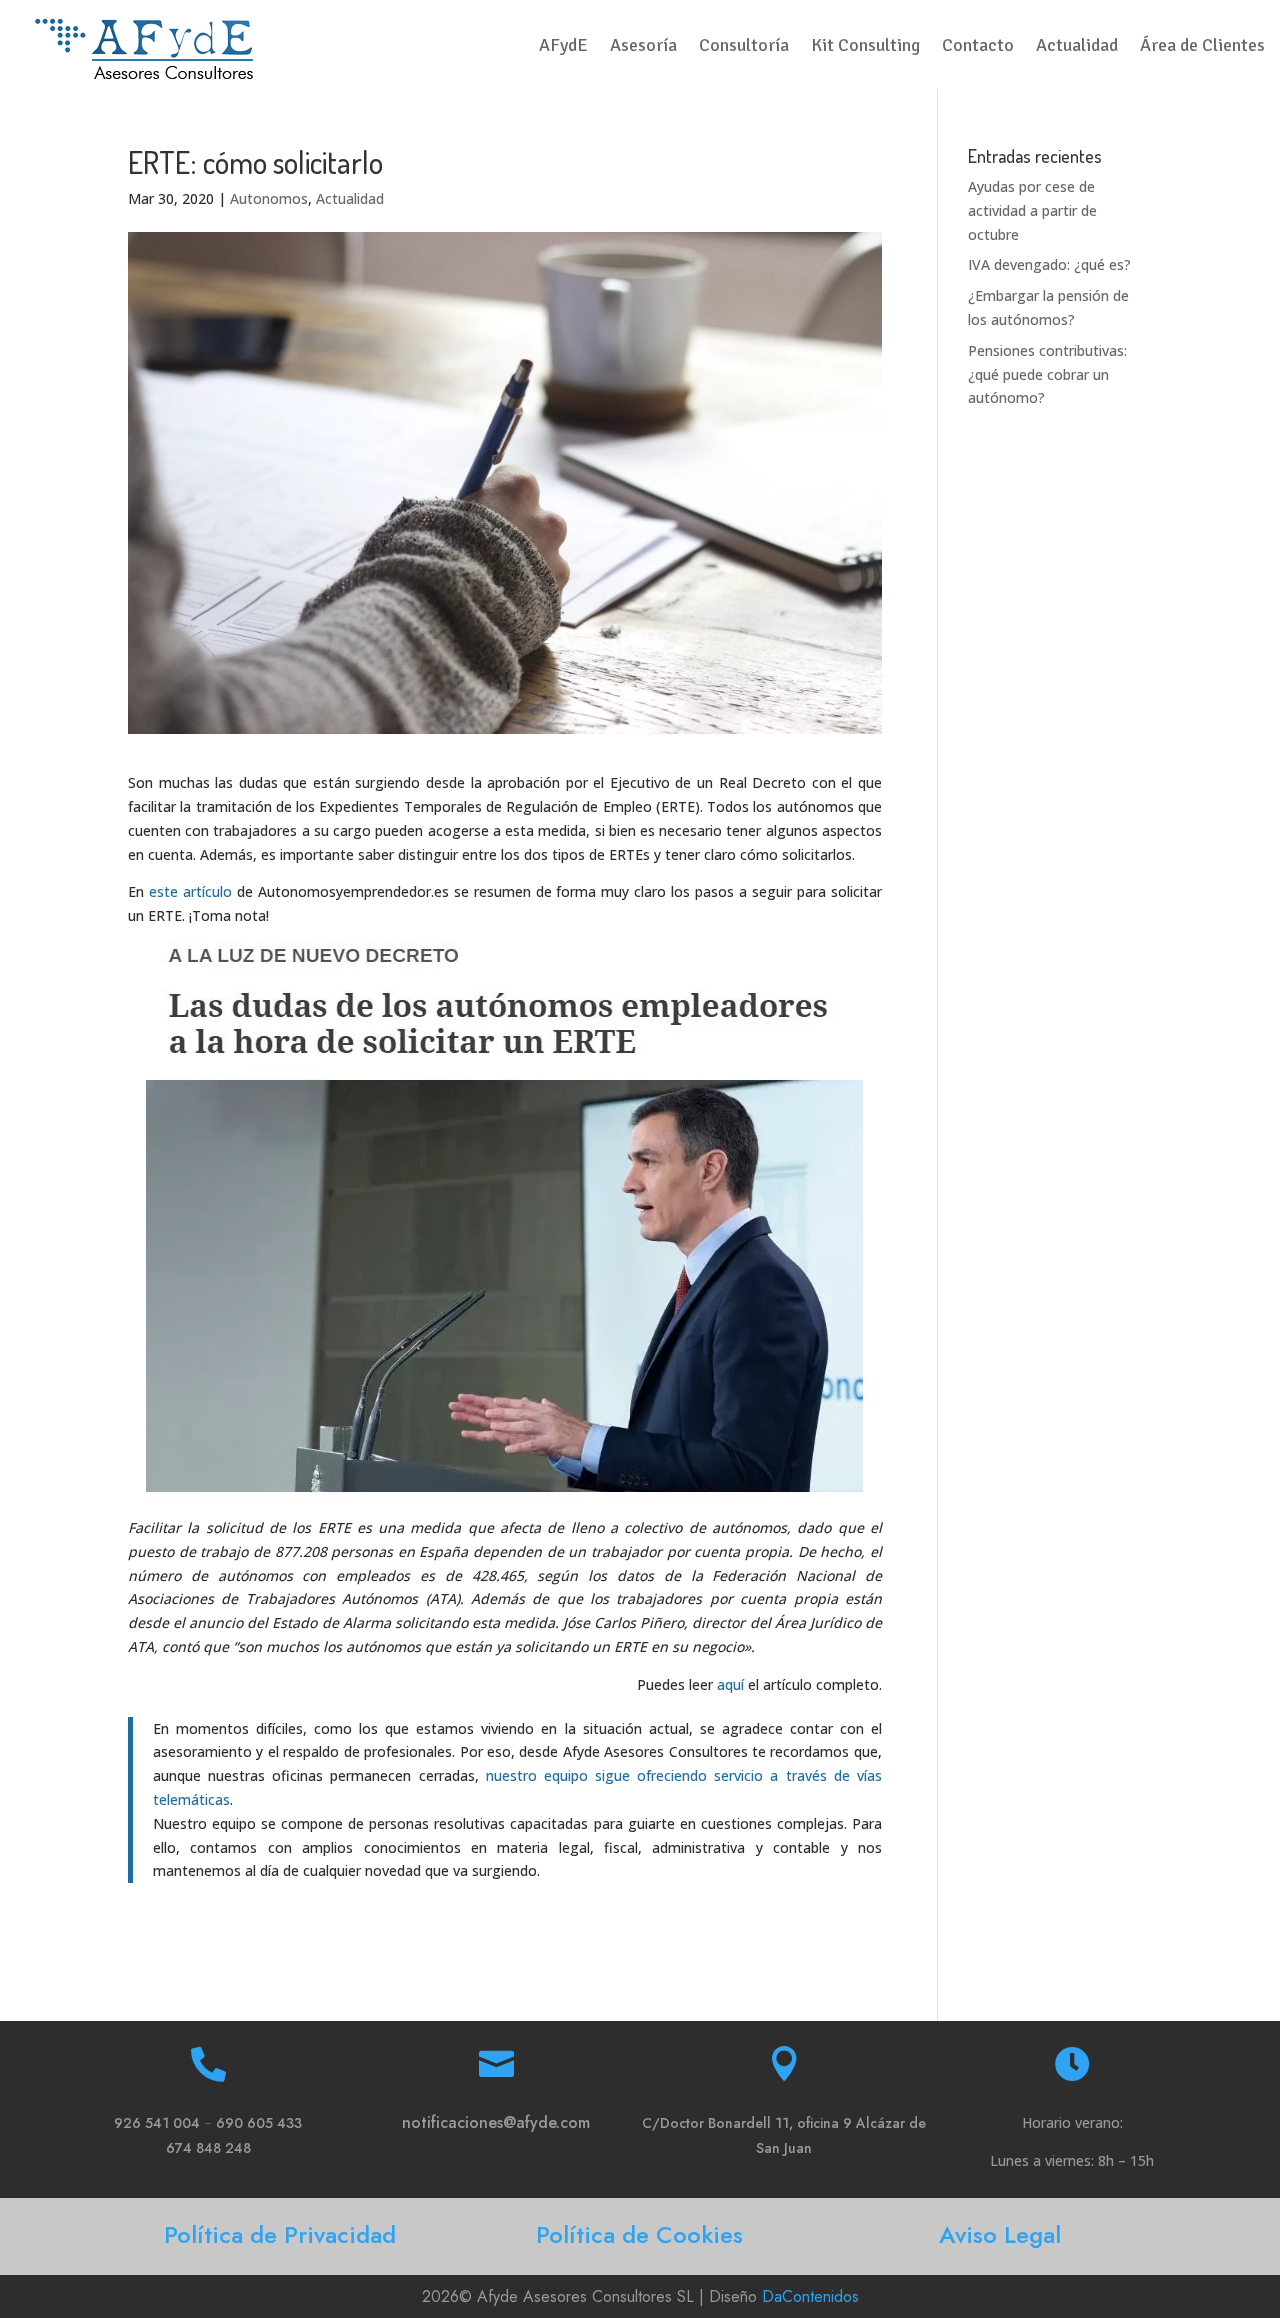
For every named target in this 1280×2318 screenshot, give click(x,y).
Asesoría (643, 47)
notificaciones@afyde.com (496, 2122)
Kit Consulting (865, 47)
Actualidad (1077, 47)
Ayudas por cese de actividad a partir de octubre (1032, 210)
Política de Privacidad (280, 2234)
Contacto (978, 47)
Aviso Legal (1000, 2234)
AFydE (563, 47)
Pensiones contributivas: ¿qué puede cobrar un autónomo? (1047, 374)
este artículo (190, 891)
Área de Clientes (1202, 47)
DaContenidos (810, 2296)
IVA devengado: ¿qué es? (1049, 264)
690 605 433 (259, 2123)
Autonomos (269, 198)
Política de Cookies (639, 2234)
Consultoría (744, 47)
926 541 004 (157, 2123)
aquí (730, 1684)
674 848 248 (208, 2148)
